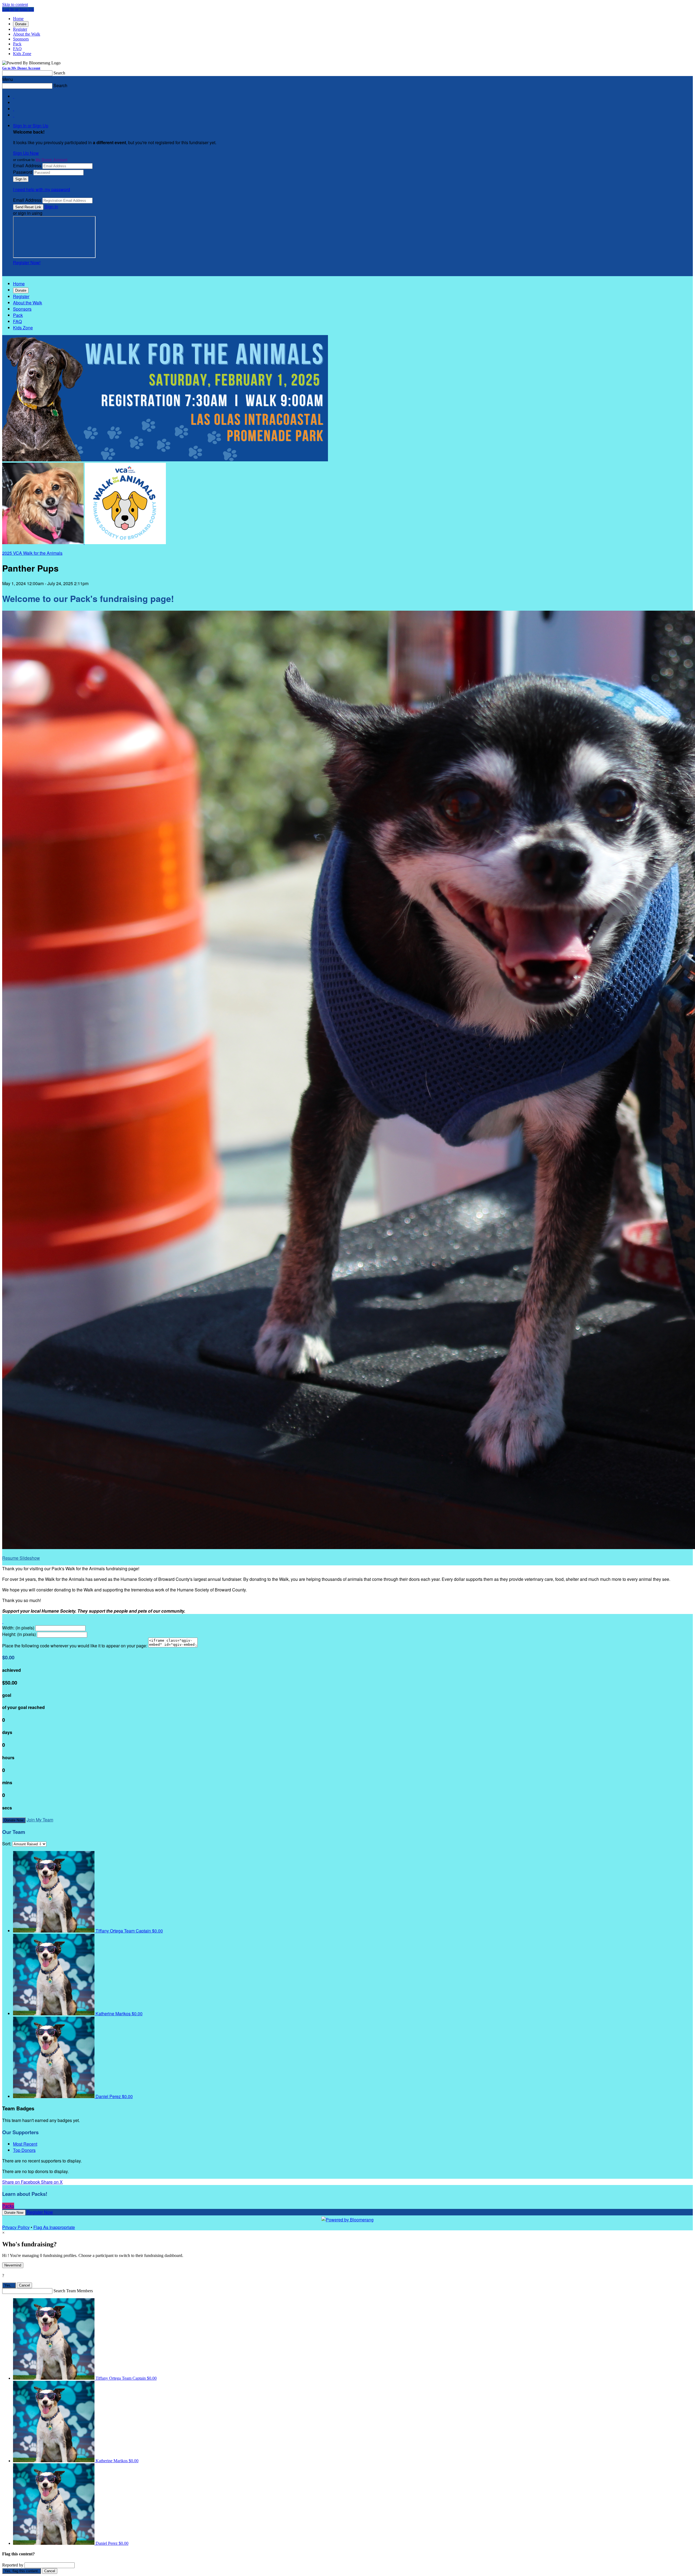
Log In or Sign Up (18, 9)
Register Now (40, 2212)
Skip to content (15, 4)
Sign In (51, 206)
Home (18, 19)
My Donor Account (51, 160)
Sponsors (21, 39)
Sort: (7, 1844)
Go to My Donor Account (21, 68)
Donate (21, 24)
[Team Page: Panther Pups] (43, 542)
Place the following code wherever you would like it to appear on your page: (75, 1646)
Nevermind (13, 2265)
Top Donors (24, 2150)
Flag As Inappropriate (54, 2227)
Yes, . (9, 2285)
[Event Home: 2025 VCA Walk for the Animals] (125, 542)
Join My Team (40, 1820)
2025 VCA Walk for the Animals (32, 553)
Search (59, 73)
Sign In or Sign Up (31, 126)
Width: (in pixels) (18, 1628)
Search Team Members (73, 2291)
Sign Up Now (26, 153)
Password (23, 172)
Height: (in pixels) (19, 1634)
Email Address (27, 165)
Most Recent (25, 2144)
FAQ (17, 49)
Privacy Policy (16, 2227)
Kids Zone (22, 54)
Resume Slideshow (21, 1558)
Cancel (24, 2285)
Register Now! (27, 262)
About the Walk (27, 34)
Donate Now (14, 1820)
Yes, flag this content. (22, 2571)
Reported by (13, 2565)
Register (20, 29)
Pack (17, 44)
